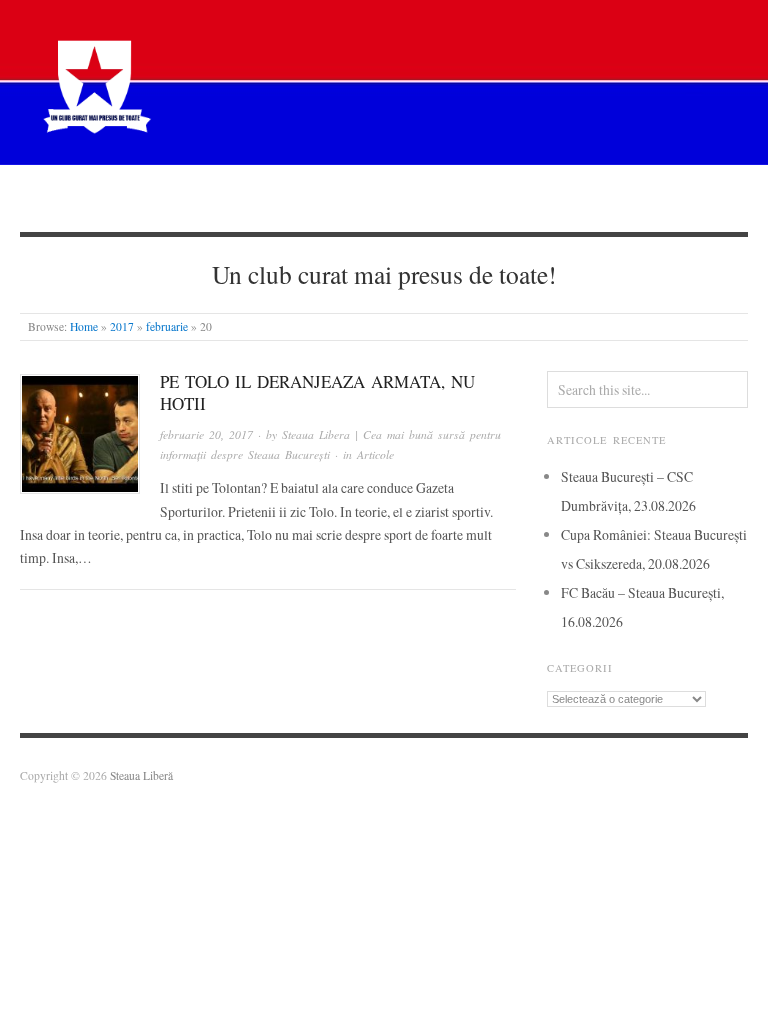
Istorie (425, 197)
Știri (249, 197)
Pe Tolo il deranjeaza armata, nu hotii (317, 392)
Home (84, 326)
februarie (167, 326)
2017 (122, 326)
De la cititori (531, 197)
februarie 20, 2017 (206, 434)
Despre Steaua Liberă (128, 197)
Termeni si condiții (674, 197)
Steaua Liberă (141, 775)
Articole (333, 197)
